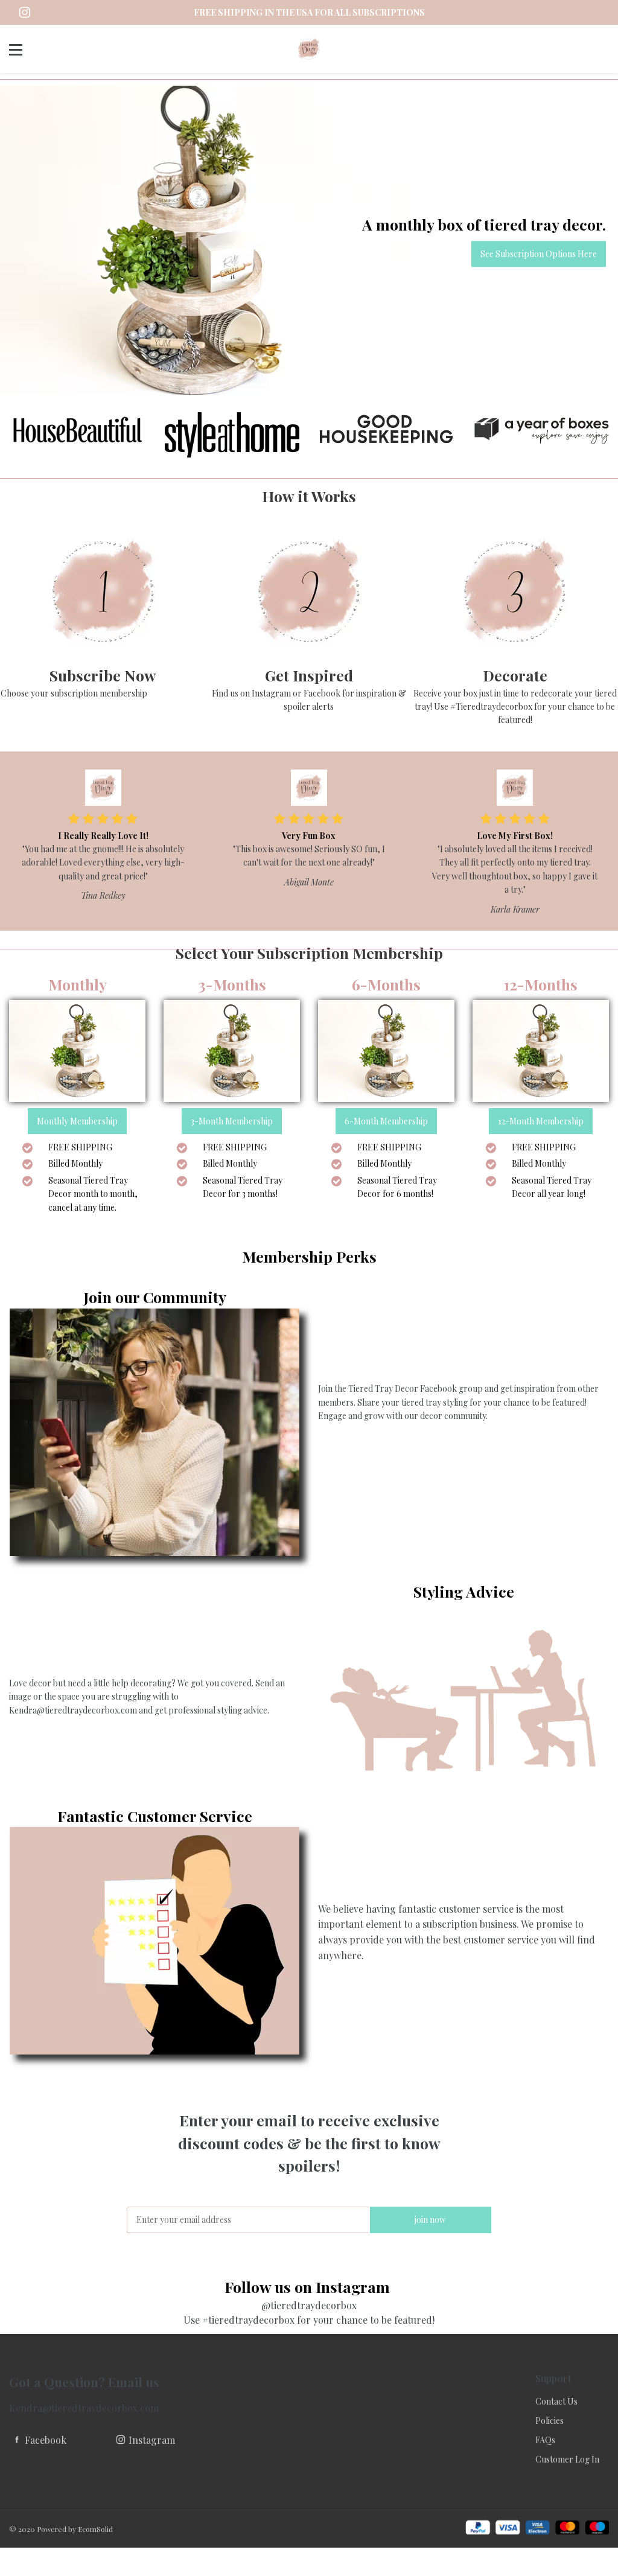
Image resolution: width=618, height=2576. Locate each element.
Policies (550, 2421)
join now (430, 2220)
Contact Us (556, 2401)
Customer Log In (567, 2459)
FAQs (545, 2440)
